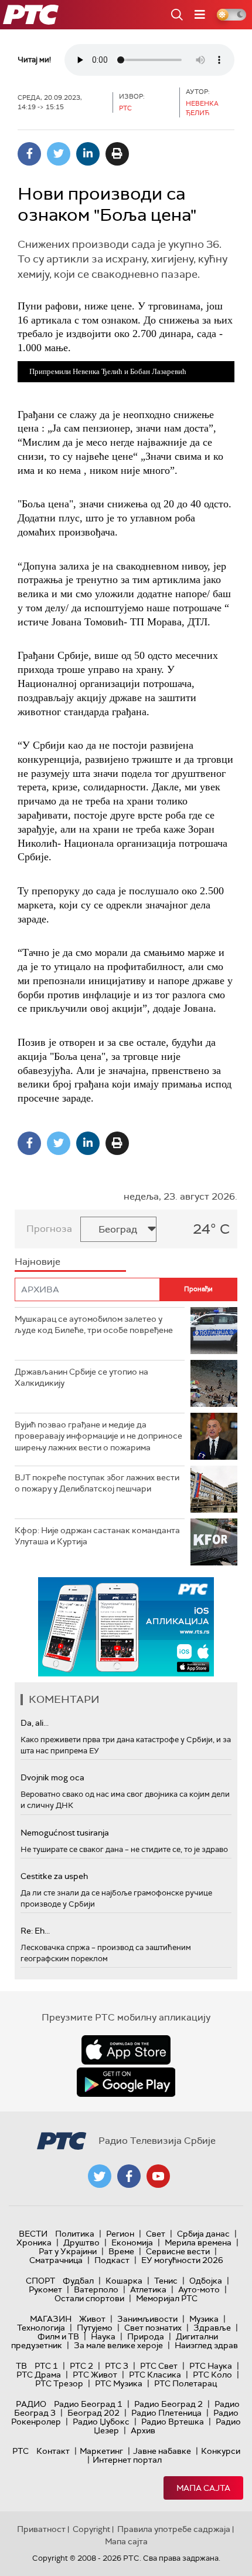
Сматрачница (56, 2260)
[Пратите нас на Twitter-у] (100, 2176)
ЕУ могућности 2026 (182, 2260)
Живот (92, 2319)
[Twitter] (59, 154)
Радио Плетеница (166, 2413)
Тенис (166, 2281)
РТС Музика (119, 2383)
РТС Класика (155, 2375)
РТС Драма (39, 2375)
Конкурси (221, 2451)
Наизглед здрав (206, 2345)
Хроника (34, 2242)
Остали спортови (89, 2298)
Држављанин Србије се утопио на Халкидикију (81, 1378)
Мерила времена (198, 2242)
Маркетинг (101, 2451)
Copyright (91, 2529)
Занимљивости (147, 2319)
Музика (204, 2319)
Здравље (212, 2328)
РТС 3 (117, 2366)
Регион (120, 2234)
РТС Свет (159, 2366)
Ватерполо (96, 2289)
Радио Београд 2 (168, 2404)
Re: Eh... (35, 1931)
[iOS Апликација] (126, 1627)
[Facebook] (29, 154)
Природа (146, 2336)
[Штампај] (117, 154)
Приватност (41, 2529)
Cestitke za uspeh (54, 1876)
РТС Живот (95, 2375)
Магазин (51, 2319)
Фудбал (78, 2281)
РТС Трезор (59, 2383)
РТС (21, 2451)
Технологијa (41, 2328)
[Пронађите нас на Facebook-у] (129, 2176)
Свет (156, 2234)
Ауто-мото (199, 2289)
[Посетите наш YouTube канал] (158, 2176)
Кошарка (124, 2281)
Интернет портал (127, 2460)
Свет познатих (153, 2328)
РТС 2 (81, 2366)
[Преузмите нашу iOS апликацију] (126, 2050)
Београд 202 (93, 2413)
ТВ (21, 2366)
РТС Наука (211, 2366)
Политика (75, 2234)
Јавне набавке (162, 2451)
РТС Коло (212, 2375)
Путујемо (95, 2328)
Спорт (40, 2281)
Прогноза (49, 1229)
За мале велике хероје (118, 2345)
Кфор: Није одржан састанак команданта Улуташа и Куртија (97, 1536)
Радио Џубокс (101, 2422)
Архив (143, 2430)
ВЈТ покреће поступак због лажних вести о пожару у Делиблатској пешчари (97, 1483)
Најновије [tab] (38, 1262)
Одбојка (206, 2281)
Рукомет (45, 2289)
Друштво (81, 2242)
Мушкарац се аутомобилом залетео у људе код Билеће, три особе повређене (94, 1325)
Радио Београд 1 (88, 2404)
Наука (103, 2336)
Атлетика (148, 2289)
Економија (132, 2242)
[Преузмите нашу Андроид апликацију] (126, 2082)
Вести (33, 2234)
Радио (31, 2404)
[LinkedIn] (88, 154)
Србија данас (203, 2234)
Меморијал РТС (167, 2298)
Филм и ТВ (58, 2336)
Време (121, 2251)
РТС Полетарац (185, 2383)
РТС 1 (46, 2366)
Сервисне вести (178, 2251)
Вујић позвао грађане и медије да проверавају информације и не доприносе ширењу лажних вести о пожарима (98, 1436)
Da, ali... (35, 1723)
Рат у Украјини (68, 2251)
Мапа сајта (203, 2488)
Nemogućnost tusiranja (65, 1833)
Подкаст (112, 2260)
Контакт (53, 2451)
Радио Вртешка (173, 2422)
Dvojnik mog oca (52, 1777)
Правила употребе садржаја (174, 2529)
